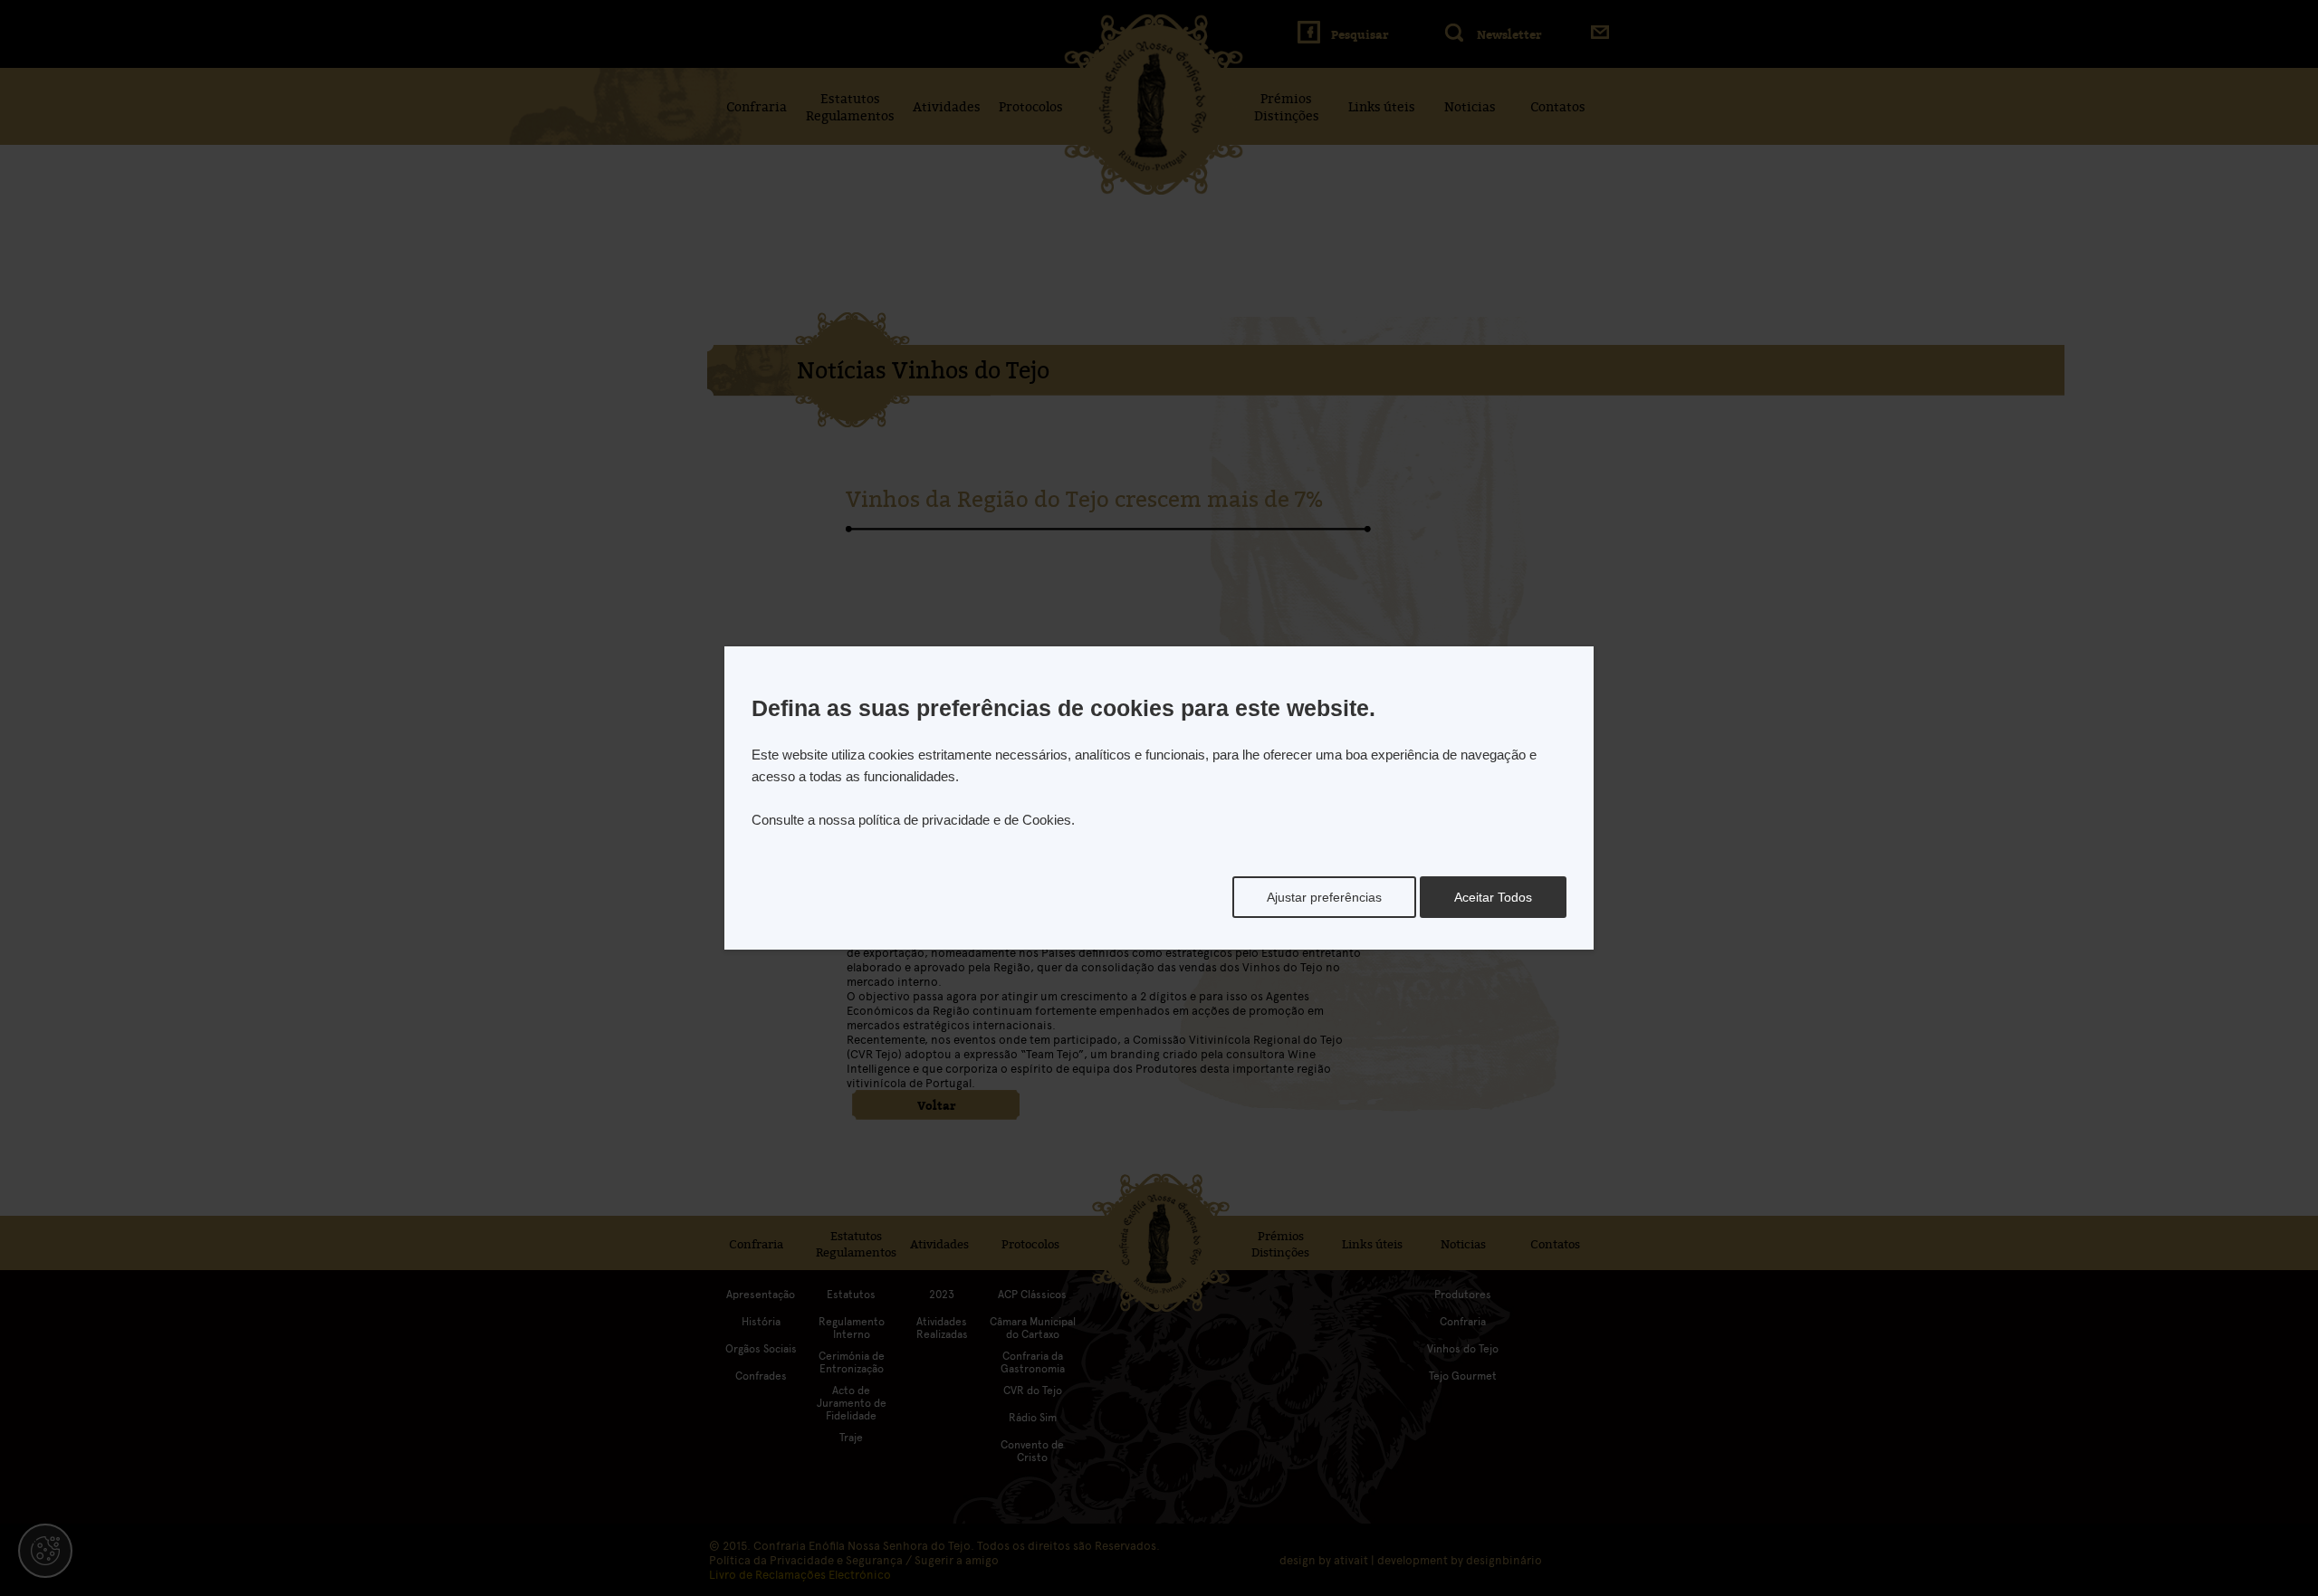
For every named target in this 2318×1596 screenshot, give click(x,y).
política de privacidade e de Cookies (965, 820)
